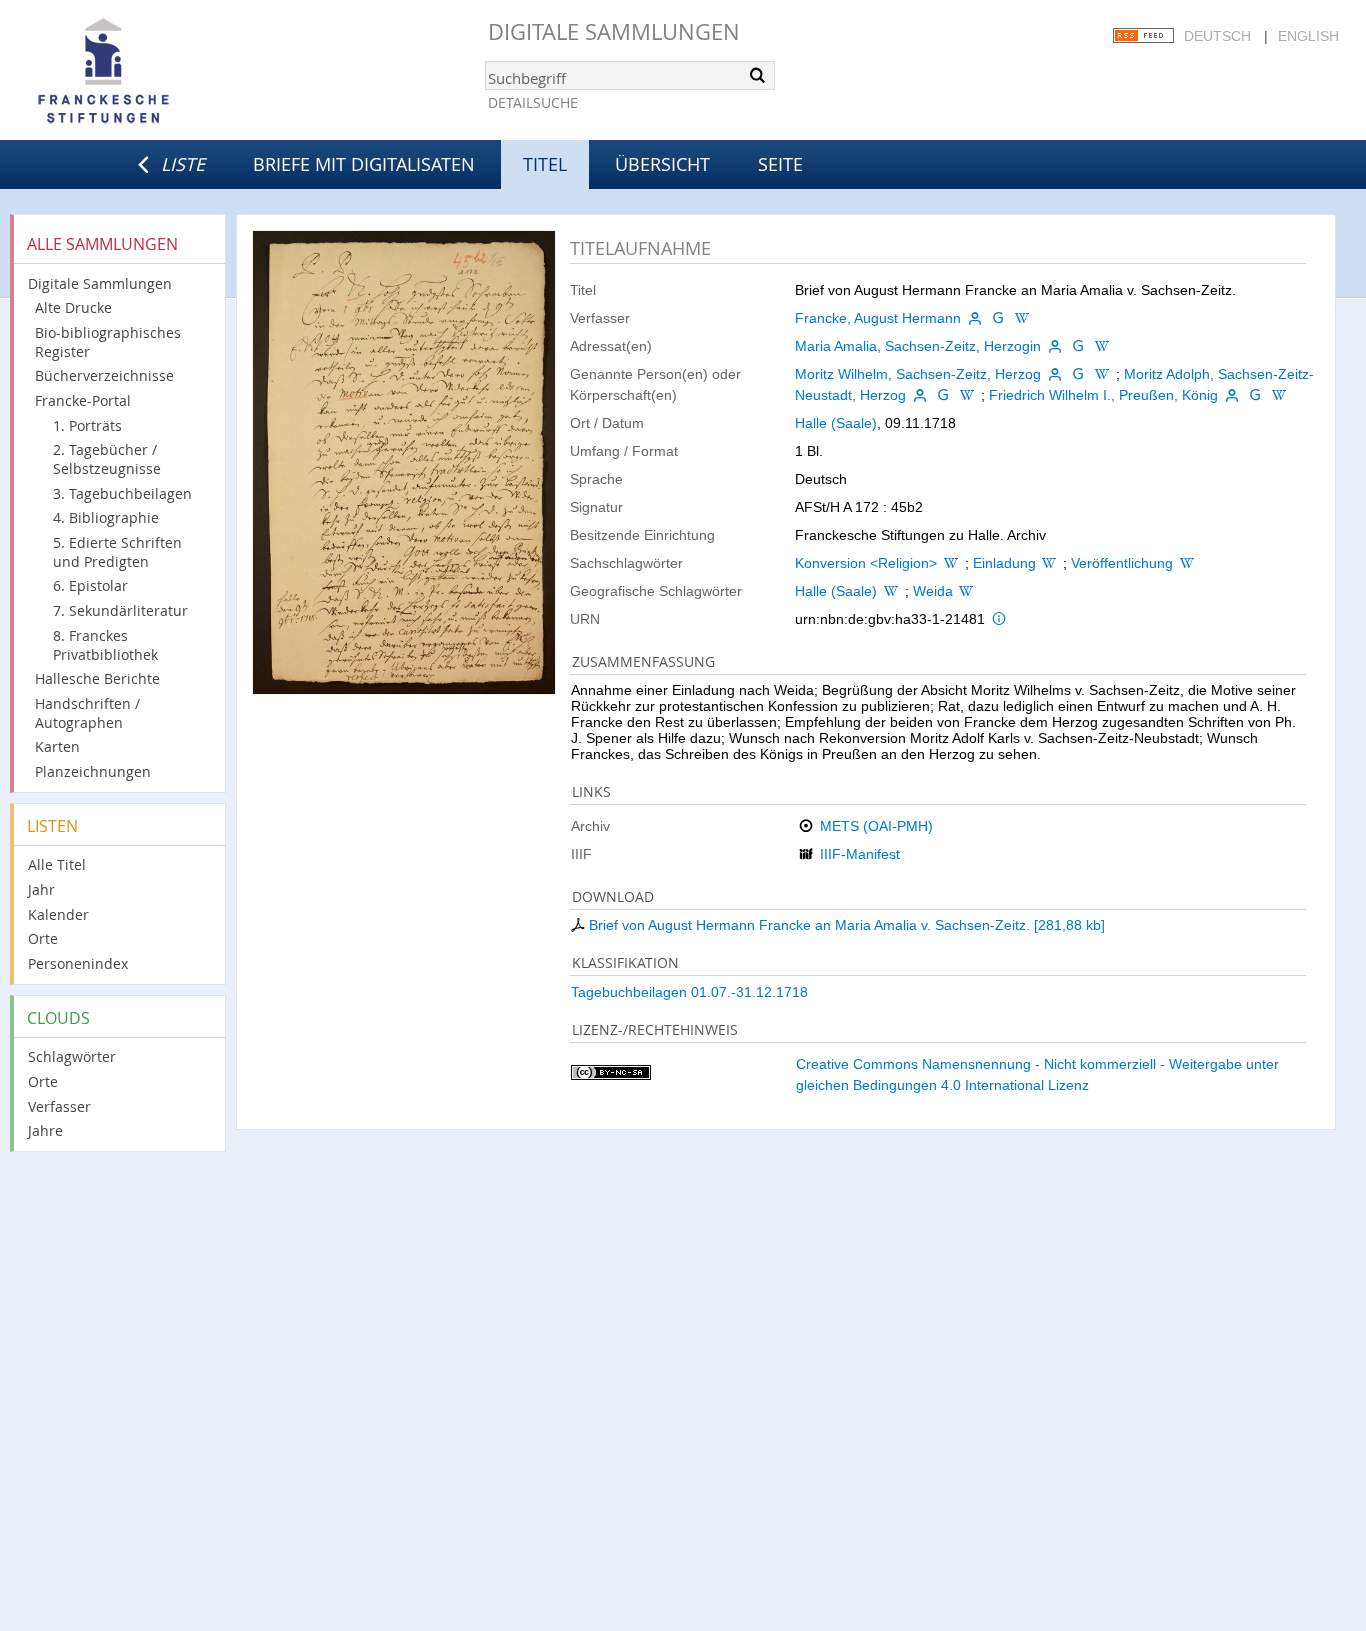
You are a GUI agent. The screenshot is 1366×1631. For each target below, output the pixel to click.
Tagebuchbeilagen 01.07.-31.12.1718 (689, 992)
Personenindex (78, 963)
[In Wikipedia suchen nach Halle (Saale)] (891, 591)
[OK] (758, 75)
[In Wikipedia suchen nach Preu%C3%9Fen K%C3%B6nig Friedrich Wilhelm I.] (1279, 395)
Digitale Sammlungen (614, 31)
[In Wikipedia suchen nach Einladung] (1050, 563)
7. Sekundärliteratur (120, 610)
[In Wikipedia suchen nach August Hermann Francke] (1022, 318)
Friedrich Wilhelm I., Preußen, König (1103, 395)
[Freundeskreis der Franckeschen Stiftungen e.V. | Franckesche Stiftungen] (160, 72)
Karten (57, 746)
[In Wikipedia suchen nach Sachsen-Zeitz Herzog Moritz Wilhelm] (1102, 374)
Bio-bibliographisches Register (108, 342)
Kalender (58, 914)
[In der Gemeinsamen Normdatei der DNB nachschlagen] (999, 318)
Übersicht (662, 164)
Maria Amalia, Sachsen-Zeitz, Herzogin (918, 346)
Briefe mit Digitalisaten (364, 164)
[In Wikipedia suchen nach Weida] (967, 591)
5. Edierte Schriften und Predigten (117, 552)
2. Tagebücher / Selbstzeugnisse (107, 459)
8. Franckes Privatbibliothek (105, 645)
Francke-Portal (83, 400)
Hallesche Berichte (97, 678)
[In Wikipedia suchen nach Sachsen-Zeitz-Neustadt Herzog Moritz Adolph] (967, 395)
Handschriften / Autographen (87, 713)
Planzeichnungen (93, 771)
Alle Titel (57, 864)
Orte (43, 938)
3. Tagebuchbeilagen (122, 493)
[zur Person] (975, 318)
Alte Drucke (73, 307)
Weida (933, 591)
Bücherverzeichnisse (104, 375)
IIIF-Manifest (860, 854)
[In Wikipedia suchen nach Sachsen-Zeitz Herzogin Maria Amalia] (1102, 346)
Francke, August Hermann (878, 318)
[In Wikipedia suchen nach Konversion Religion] (951, 563)
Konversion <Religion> (866, 563)
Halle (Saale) (836, 423)
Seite (780, 164)
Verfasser (59, 1106)
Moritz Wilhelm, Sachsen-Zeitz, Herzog (918, 374)
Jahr (41, 889)
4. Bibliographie (106, 517)
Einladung (1004, 563)
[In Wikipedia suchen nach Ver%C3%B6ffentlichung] (1187, 563)
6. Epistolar (90, 585)
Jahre (45, 1130)
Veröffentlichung (1122, 563)
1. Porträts (87, 425)
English (1308, 36)
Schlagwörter (72, 1056)
